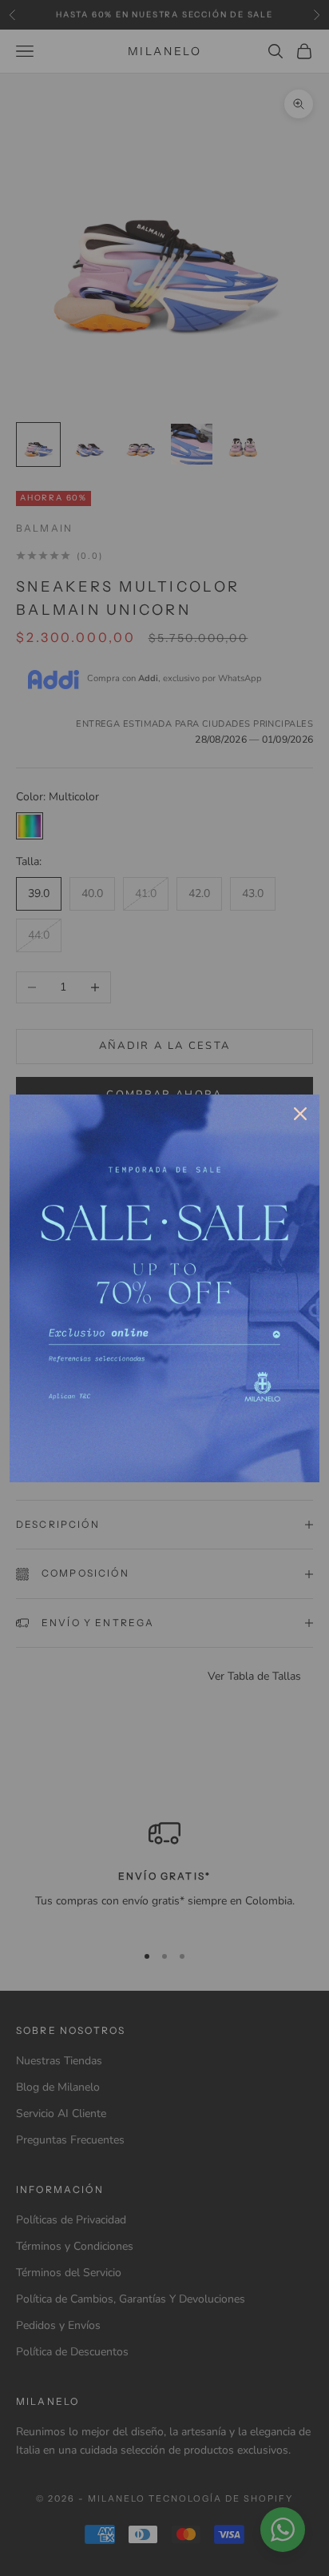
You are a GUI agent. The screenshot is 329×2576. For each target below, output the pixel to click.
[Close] (300, 1114)
